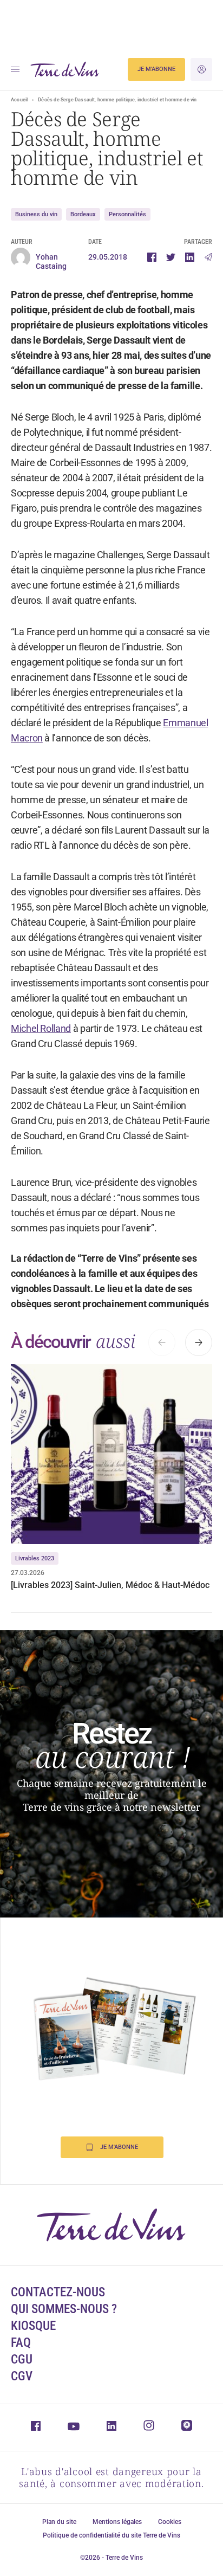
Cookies (170, 2522)
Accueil (19, 100)
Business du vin (36, 214)
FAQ (21, 2343)
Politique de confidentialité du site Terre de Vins (111, 2535)
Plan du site (59, 2522)
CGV (22, 2376)
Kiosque (33, 2326)
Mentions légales (117, 2522)
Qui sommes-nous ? (64, 2309)
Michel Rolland (41, 1028)
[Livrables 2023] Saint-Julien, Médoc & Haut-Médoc (110, 1585)
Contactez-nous (58, 2292)
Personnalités (127, 214)
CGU (22, 2359)
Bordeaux (83, 214)
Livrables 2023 (35, 1558)
